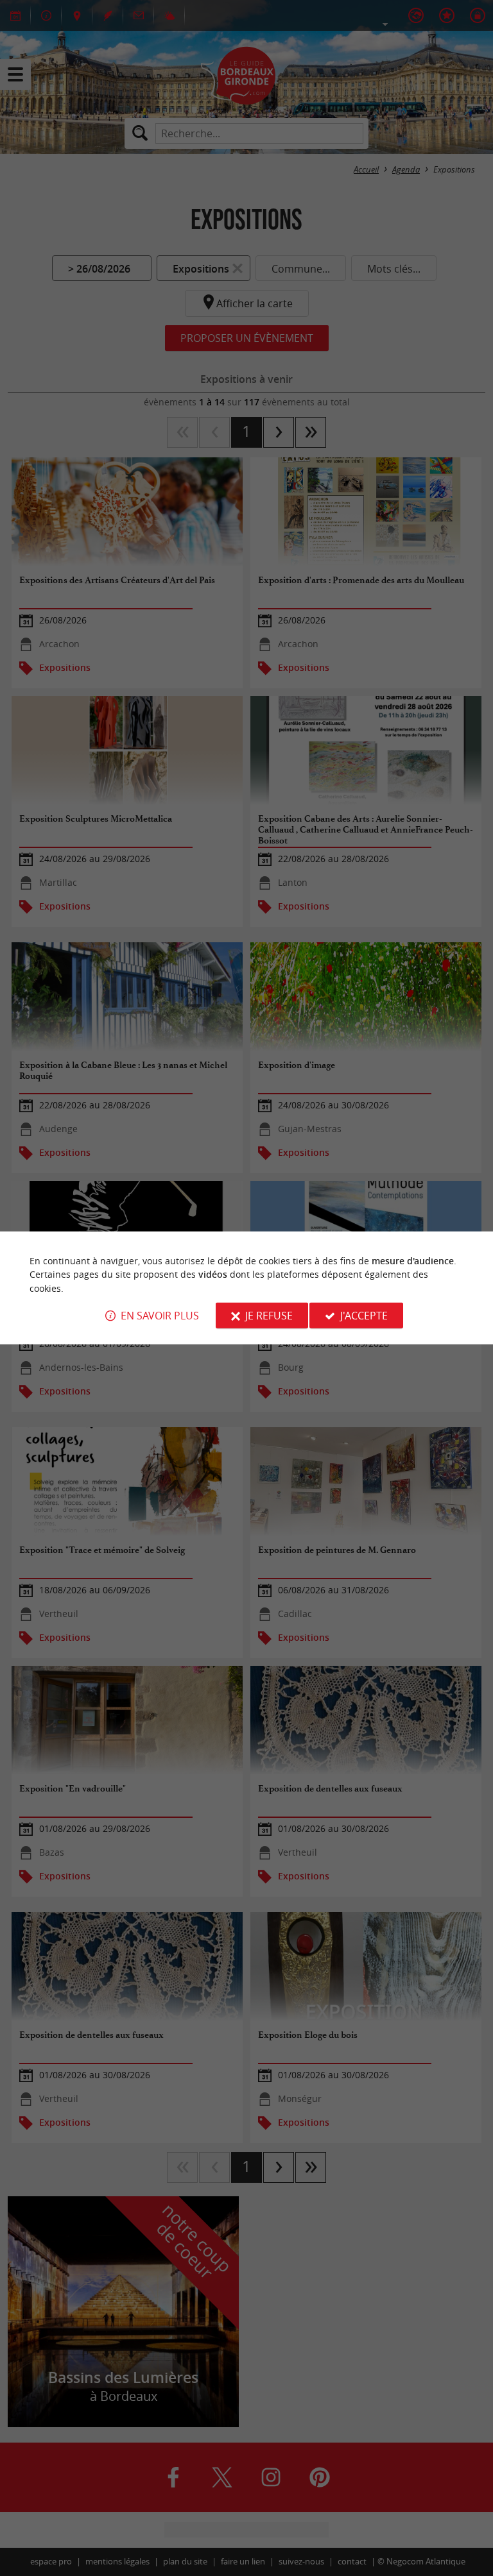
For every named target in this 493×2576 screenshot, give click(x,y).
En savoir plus (160, 1316)
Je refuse (269, 1316)
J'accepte (364, 1316)
